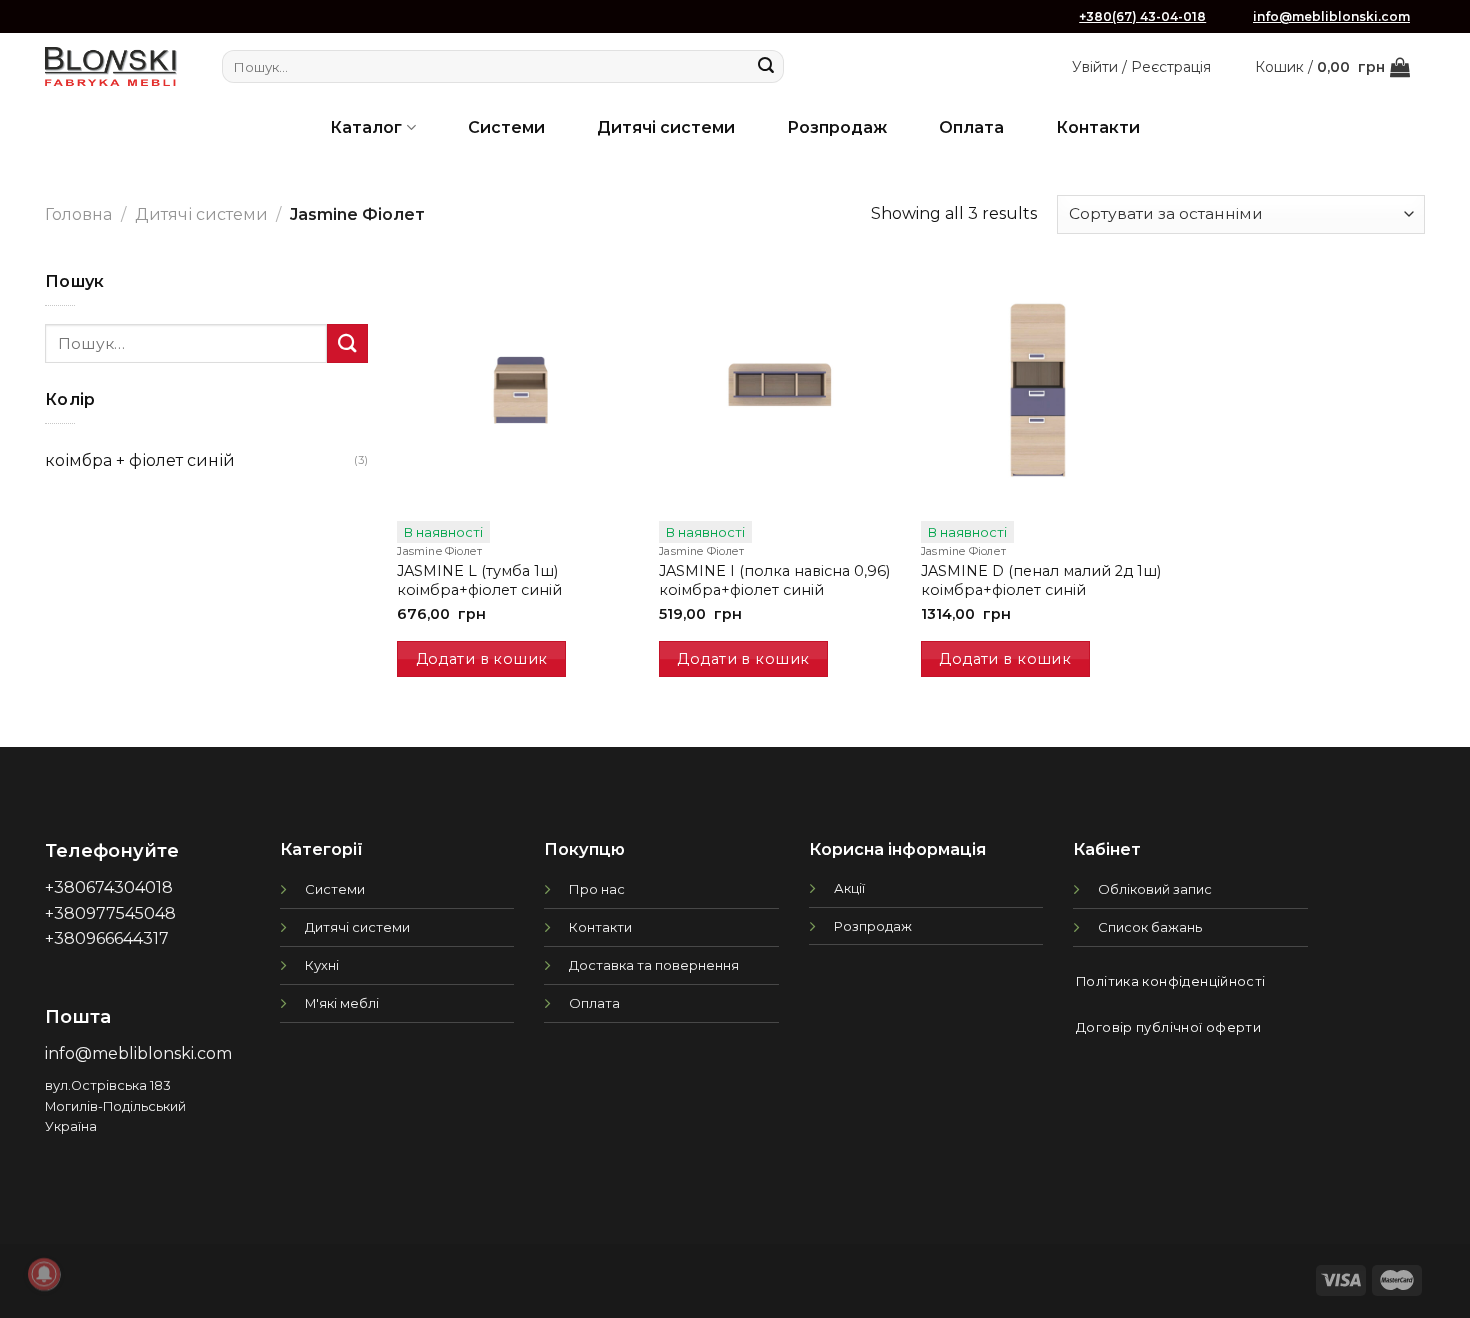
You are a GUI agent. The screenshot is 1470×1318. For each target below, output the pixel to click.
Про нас (597, 889)
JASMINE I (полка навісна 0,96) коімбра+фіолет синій (774, 580)
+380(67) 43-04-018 (1142, 16)
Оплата (971, 127)
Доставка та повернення (654, 965)
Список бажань (1150, 927)
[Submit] (766, 67)
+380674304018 (109, 887)
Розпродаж (837, 127)
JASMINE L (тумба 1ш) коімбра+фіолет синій (479, 580)
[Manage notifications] (44, 1274)
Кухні (322, 965)
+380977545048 (110, 913)
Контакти (1098, 127)
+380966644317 (107, 938)
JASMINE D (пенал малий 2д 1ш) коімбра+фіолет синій (1041, 580)
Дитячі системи (666, 127)
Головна (78, 214)
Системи (506, 127)
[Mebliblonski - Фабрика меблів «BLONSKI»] (111, 66)
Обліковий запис (1155, 889)
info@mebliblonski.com (1331, 16)
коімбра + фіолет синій (140, 460)
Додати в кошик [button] (482, 659)
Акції (849, 888)
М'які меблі (342, 1003)
